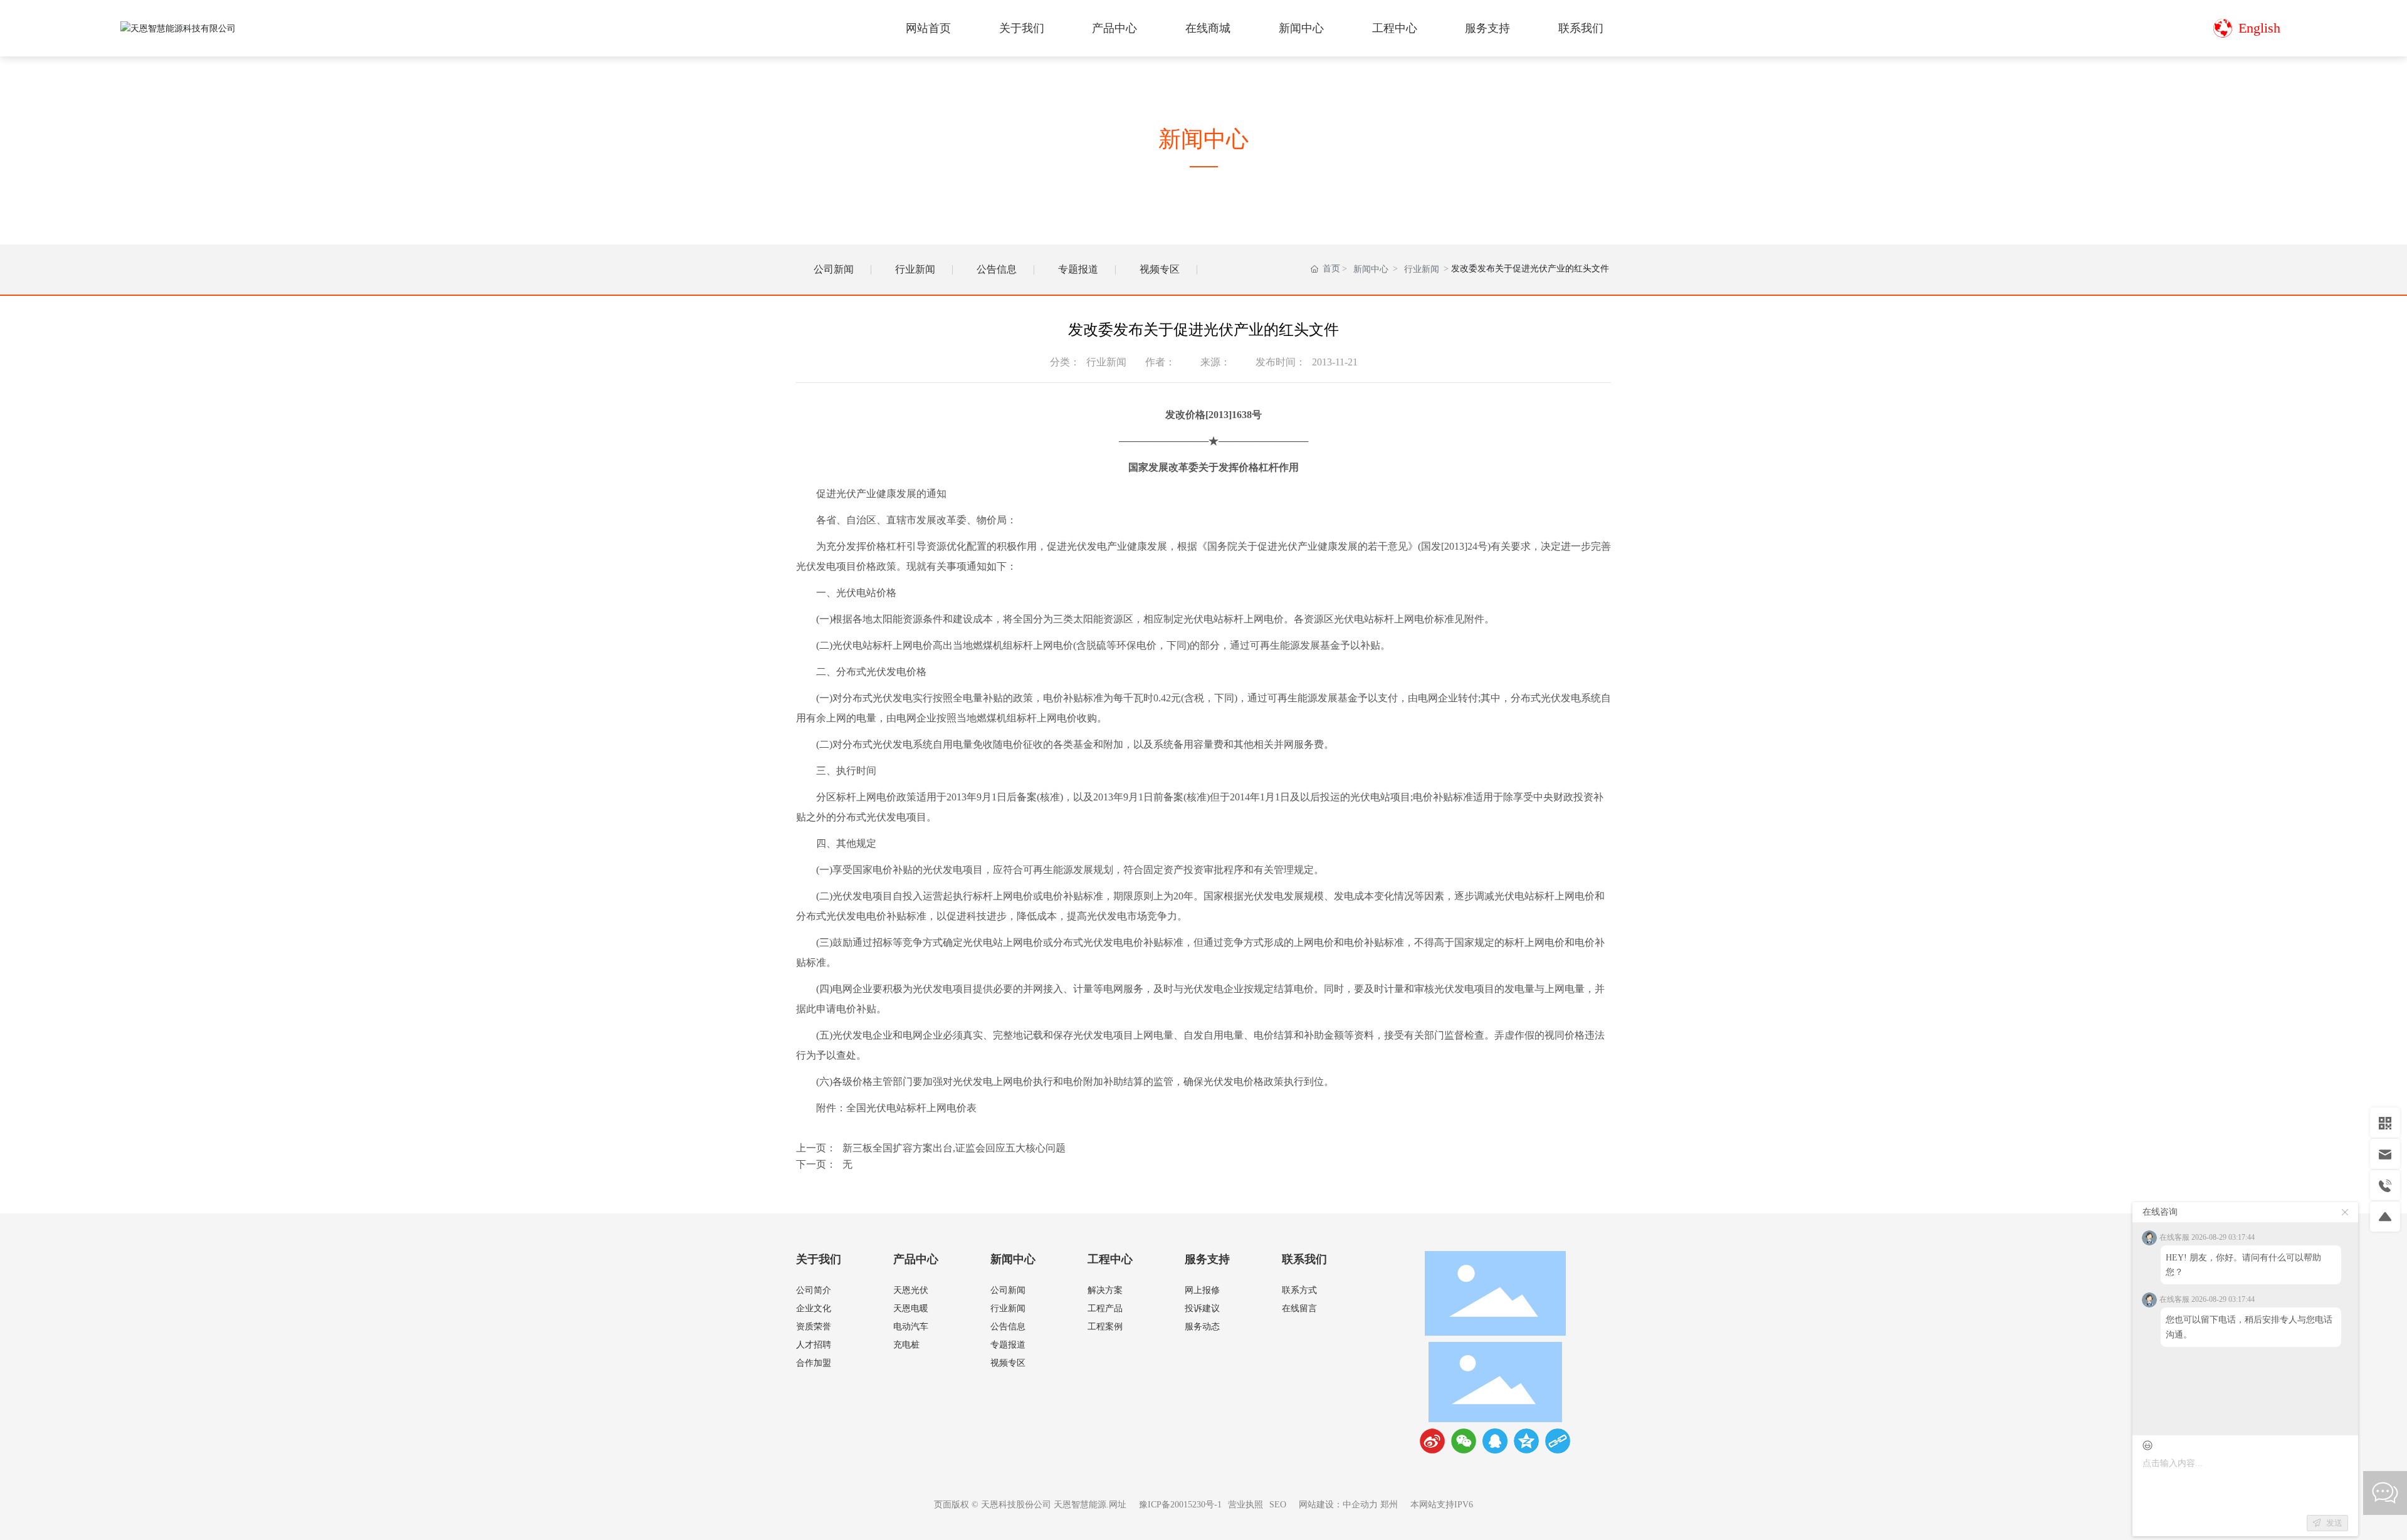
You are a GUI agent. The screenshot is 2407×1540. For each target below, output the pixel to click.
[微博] (1432, 1441)
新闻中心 (1371, 269)
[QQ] (1495, 1441)
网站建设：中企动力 (1338, 1505)
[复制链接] (1558, 1441)
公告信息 (997, 269)
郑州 (1389, 1505)
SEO (1278, 1505)
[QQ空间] (1526, 1441)
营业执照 (1245, 1505)
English (2259, 28)
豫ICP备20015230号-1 (1180, 1505)
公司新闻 (834, 269)
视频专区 (1160, 269)
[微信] (1464, 1441)
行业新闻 (915, 269)
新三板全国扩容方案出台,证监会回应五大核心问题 (954, 1148)
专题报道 (1078, 269)
